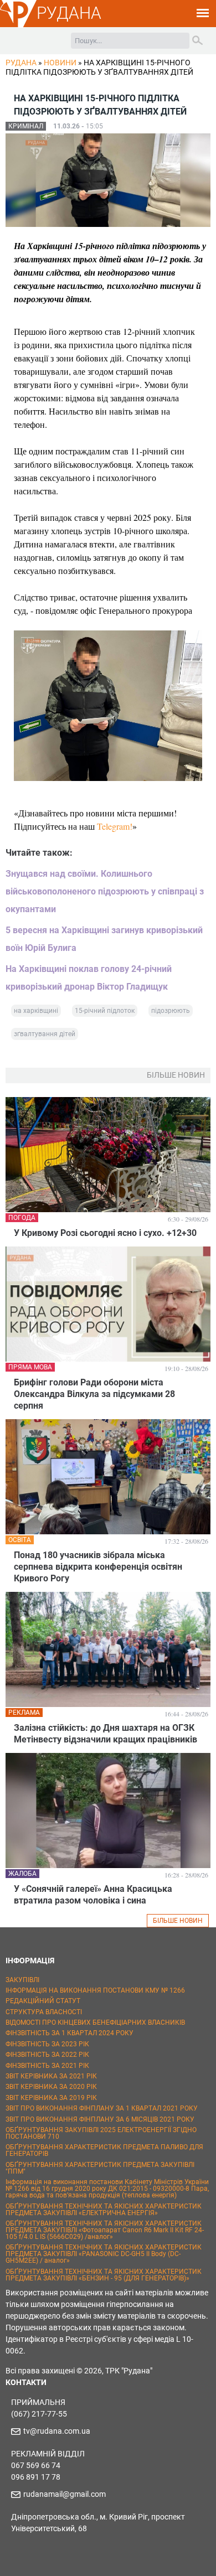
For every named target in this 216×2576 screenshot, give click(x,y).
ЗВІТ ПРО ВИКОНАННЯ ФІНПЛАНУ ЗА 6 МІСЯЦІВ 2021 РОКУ (100, 2119)
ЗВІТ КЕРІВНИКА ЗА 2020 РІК (51, 2087)
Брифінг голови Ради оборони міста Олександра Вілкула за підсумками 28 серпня (94, 1394)
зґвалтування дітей (45, 1034)
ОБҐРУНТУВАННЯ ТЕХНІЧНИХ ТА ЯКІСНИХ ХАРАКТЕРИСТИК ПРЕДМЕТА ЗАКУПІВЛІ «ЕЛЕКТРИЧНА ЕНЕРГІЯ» (104, 2210)
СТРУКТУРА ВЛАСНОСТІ (44, 2012)
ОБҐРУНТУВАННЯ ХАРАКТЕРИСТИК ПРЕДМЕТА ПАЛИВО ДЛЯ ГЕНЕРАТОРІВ (104, 2150)
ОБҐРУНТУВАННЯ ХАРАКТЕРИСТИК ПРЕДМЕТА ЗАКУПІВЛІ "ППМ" (100, 2168)
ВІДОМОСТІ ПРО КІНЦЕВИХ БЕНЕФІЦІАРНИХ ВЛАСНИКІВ (95, 2022)
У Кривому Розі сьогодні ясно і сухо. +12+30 (105, 1233)
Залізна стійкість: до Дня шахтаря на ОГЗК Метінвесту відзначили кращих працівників (106, 1734)
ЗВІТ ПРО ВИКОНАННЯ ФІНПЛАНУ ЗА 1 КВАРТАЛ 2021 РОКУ (102, 2108)
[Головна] (18, 25)
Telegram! (115, 826)
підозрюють (171, 1011)
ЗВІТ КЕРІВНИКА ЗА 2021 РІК (51, 2076)
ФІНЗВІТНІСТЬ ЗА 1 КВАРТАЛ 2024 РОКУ (70, 2033)
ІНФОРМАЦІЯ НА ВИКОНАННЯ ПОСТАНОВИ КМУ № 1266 (95, 1990)
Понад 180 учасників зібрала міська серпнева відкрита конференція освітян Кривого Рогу (98, 1567)
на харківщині (36, 1011)
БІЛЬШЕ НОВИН (178, 1921)
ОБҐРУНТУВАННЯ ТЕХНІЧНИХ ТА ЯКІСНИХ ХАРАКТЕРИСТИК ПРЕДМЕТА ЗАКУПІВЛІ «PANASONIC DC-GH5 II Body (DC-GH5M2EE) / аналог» (104, 2254)
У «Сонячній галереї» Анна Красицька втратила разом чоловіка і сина (93, 1895)
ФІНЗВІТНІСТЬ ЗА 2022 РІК (47, 2055)
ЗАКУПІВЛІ (22, 1980)
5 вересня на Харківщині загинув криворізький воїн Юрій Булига (104, 939)
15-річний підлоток (105, 1011)
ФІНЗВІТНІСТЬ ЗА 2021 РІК (47, 2066)
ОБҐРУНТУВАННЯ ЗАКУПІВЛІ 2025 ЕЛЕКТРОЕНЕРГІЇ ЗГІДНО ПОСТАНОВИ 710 (101, 2133)
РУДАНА (69, 13)
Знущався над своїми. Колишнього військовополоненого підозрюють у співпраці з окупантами (105, 891)
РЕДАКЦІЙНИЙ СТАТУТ (43, 2001)
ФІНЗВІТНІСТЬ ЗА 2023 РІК (47, 2044)
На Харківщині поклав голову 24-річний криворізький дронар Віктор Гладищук (89, 978)
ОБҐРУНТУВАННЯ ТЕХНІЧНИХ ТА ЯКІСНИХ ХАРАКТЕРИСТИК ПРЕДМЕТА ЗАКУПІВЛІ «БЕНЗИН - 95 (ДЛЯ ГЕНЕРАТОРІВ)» (104, 2275)
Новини (60, 63)
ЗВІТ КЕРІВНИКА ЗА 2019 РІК (51, 2098)
